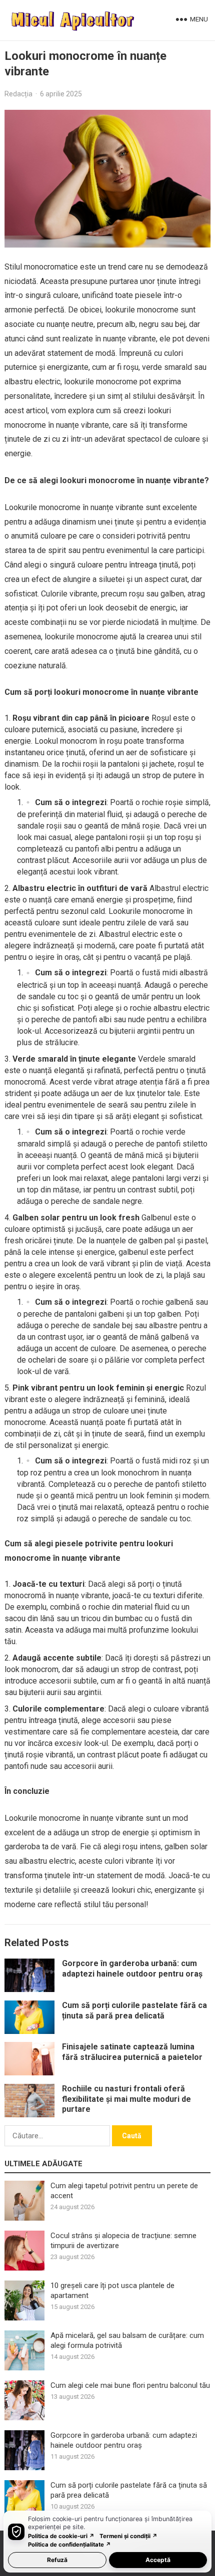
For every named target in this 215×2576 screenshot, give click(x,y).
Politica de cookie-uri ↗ (61, 2536)
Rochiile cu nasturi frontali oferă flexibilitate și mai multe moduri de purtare (126, 2099)
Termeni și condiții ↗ (128, 2536)
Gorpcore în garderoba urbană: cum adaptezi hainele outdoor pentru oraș (132, 1969)
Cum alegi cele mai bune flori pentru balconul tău (130, 2385)
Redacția (18, 94)
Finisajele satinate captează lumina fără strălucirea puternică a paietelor (132, 2052)
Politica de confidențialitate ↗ (69, 2545)
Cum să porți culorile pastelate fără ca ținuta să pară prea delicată (134, 2010)
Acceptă (158, 2560)
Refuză (57, 2560)
